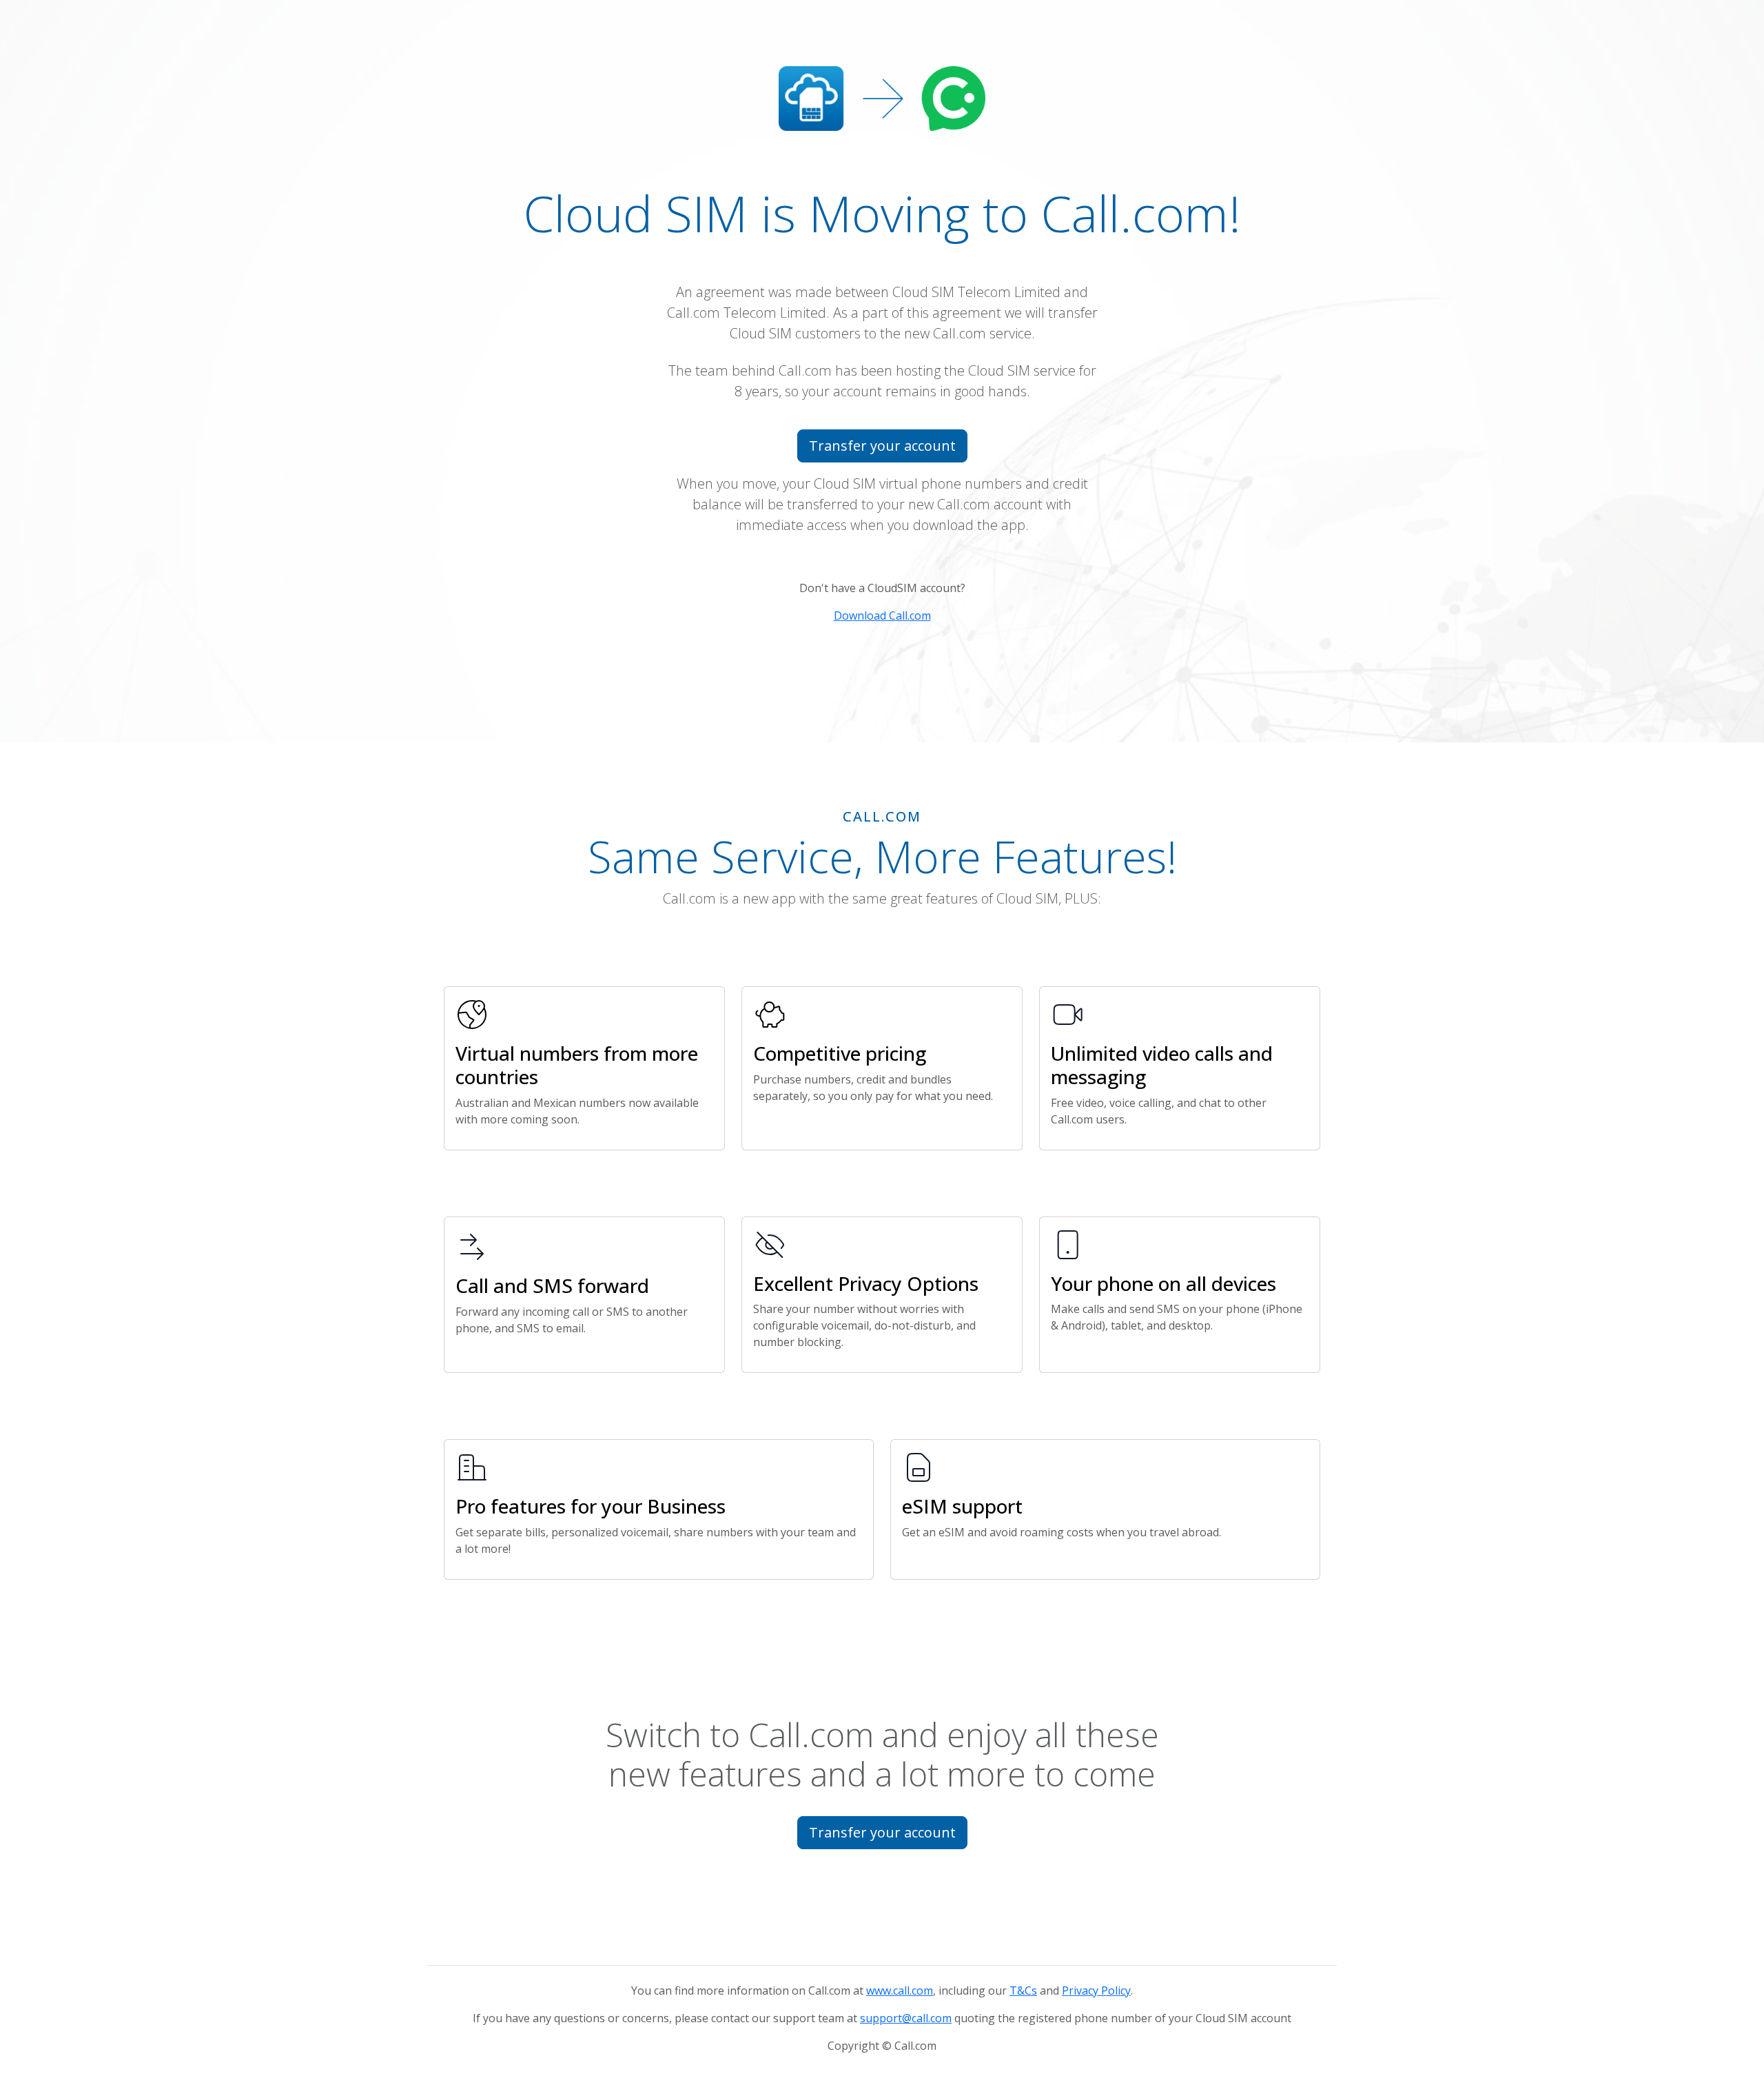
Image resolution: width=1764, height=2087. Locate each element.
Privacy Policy (1096, 1991)
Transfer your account (882, 446)
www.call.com (900, 1991)
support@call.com (906, 2018)
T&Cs (1023, 1991)
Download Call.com (882, 615)
